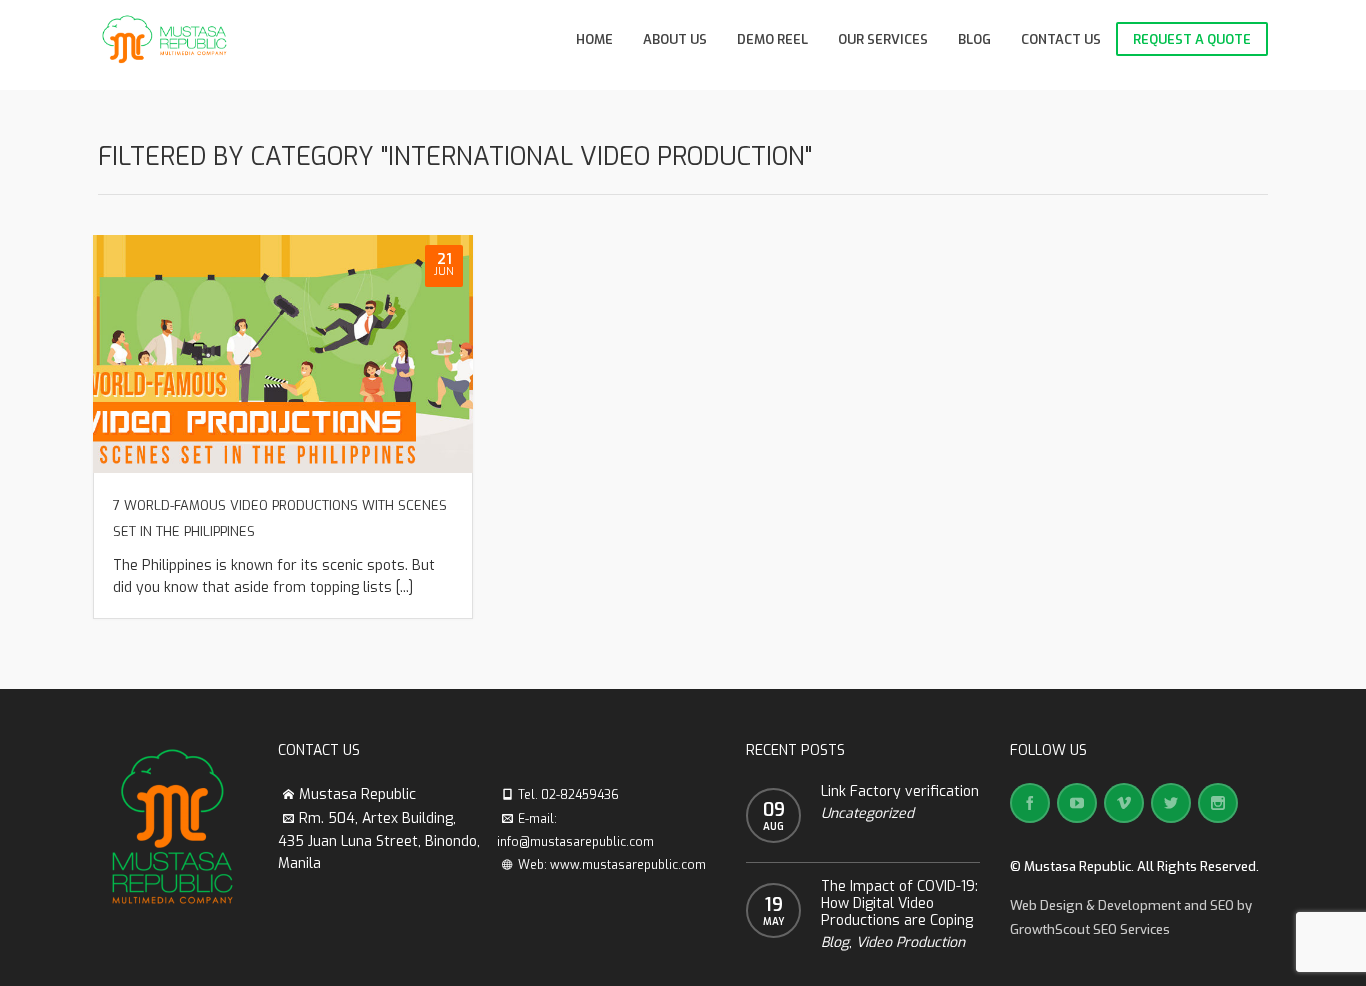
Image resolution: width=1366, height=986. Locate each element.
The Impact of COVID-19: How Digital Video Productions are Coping (899, 903)
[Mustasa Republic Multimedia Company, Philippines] (165, 40)
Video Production (910, 942)
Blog (835, 942)
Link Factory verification (900, 791)
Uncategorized (867, 813)
